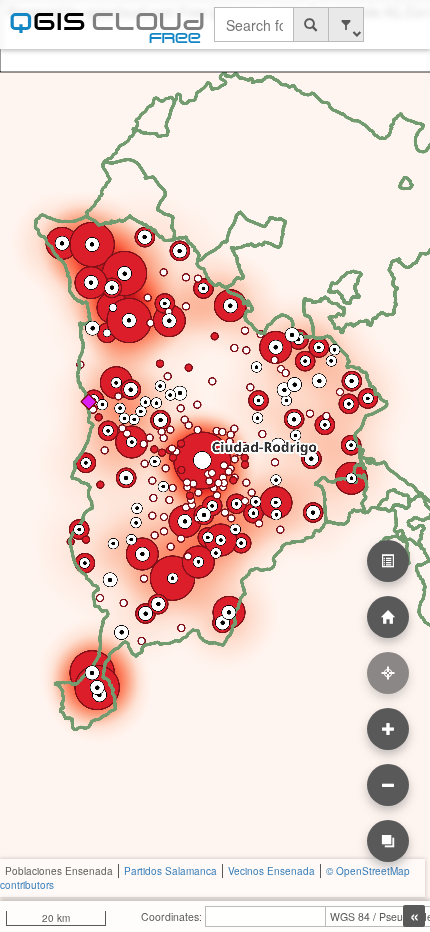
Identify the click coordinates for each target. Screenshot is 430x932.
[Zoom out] (388, 785)
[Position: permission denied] (388, 673)
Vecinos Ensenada (271, 871)
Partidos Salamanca (170, 871)
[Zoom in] (388, 729)
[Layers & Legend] (388, 561)
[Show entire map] (388, 617)
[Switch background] (388, 841)
